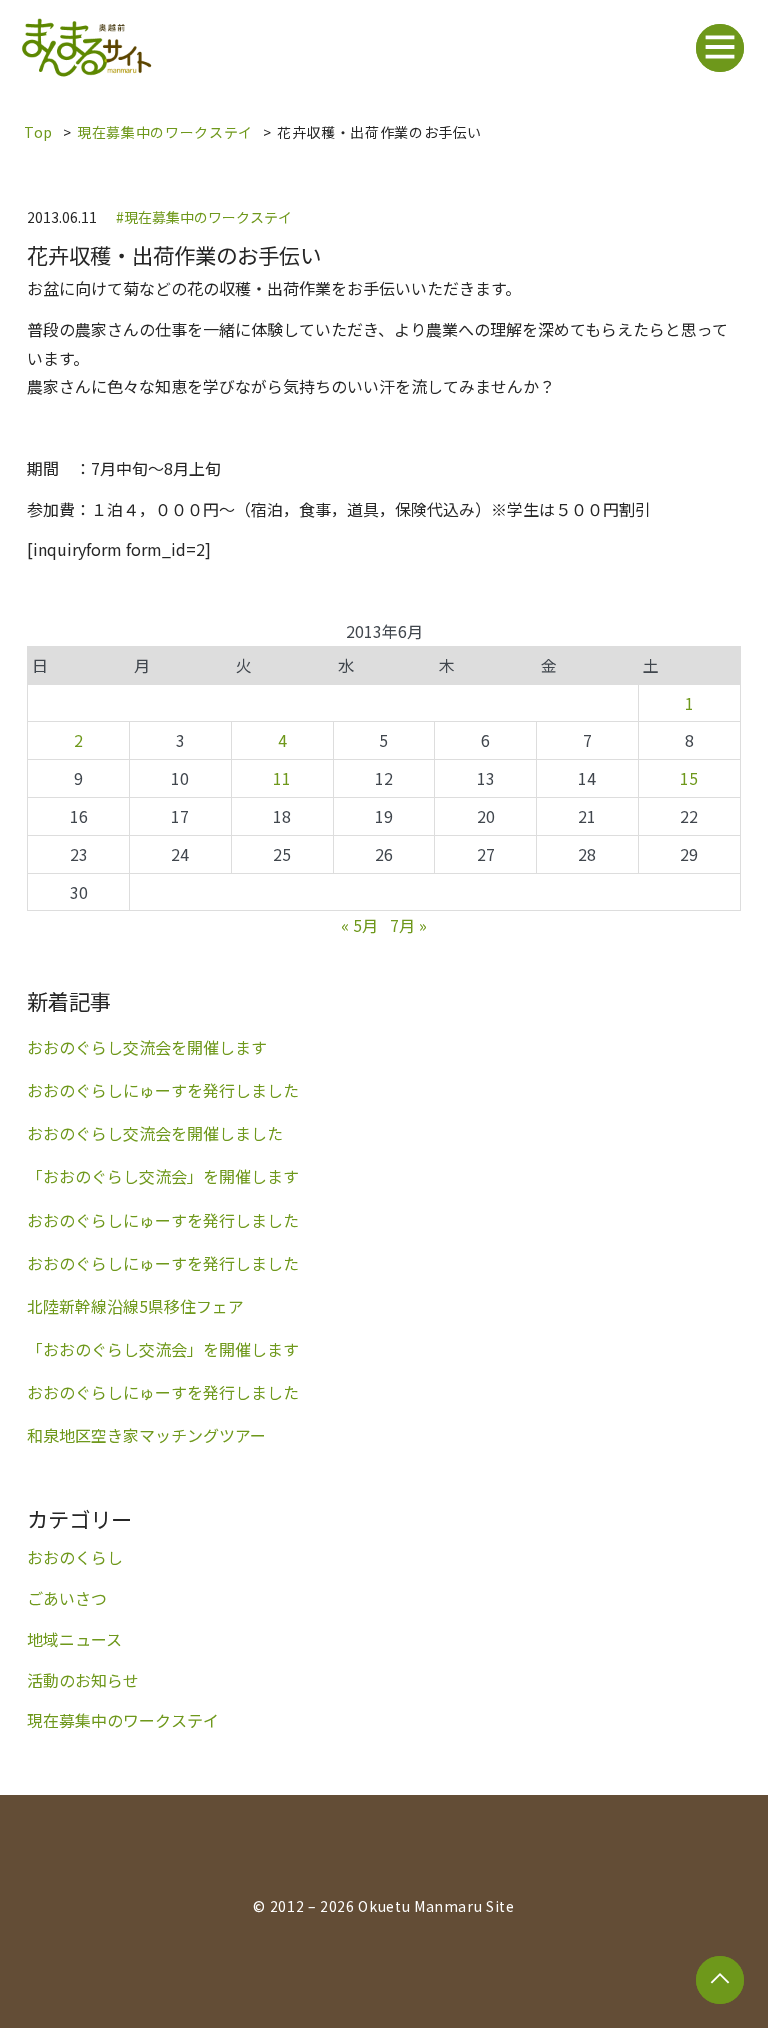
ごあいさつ (67, 1598)
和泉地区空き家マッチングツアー (146, 1435)
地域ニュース (74, 1639)
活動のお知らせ (83, 1680)
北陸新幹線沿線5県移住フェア (135, 1306)
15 (689, 778)
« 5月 (359, 925)
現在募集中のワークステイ (165, 132)
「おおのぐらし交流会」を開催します (163, 1176)
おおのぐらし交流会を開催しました (155, 1133)
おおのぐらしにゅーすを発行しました (163, 1090)
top (38, 132)
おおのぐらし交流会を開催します (147, 1047)
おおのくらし (75, 1557)
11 (282, 778)
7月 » (408, 925)
